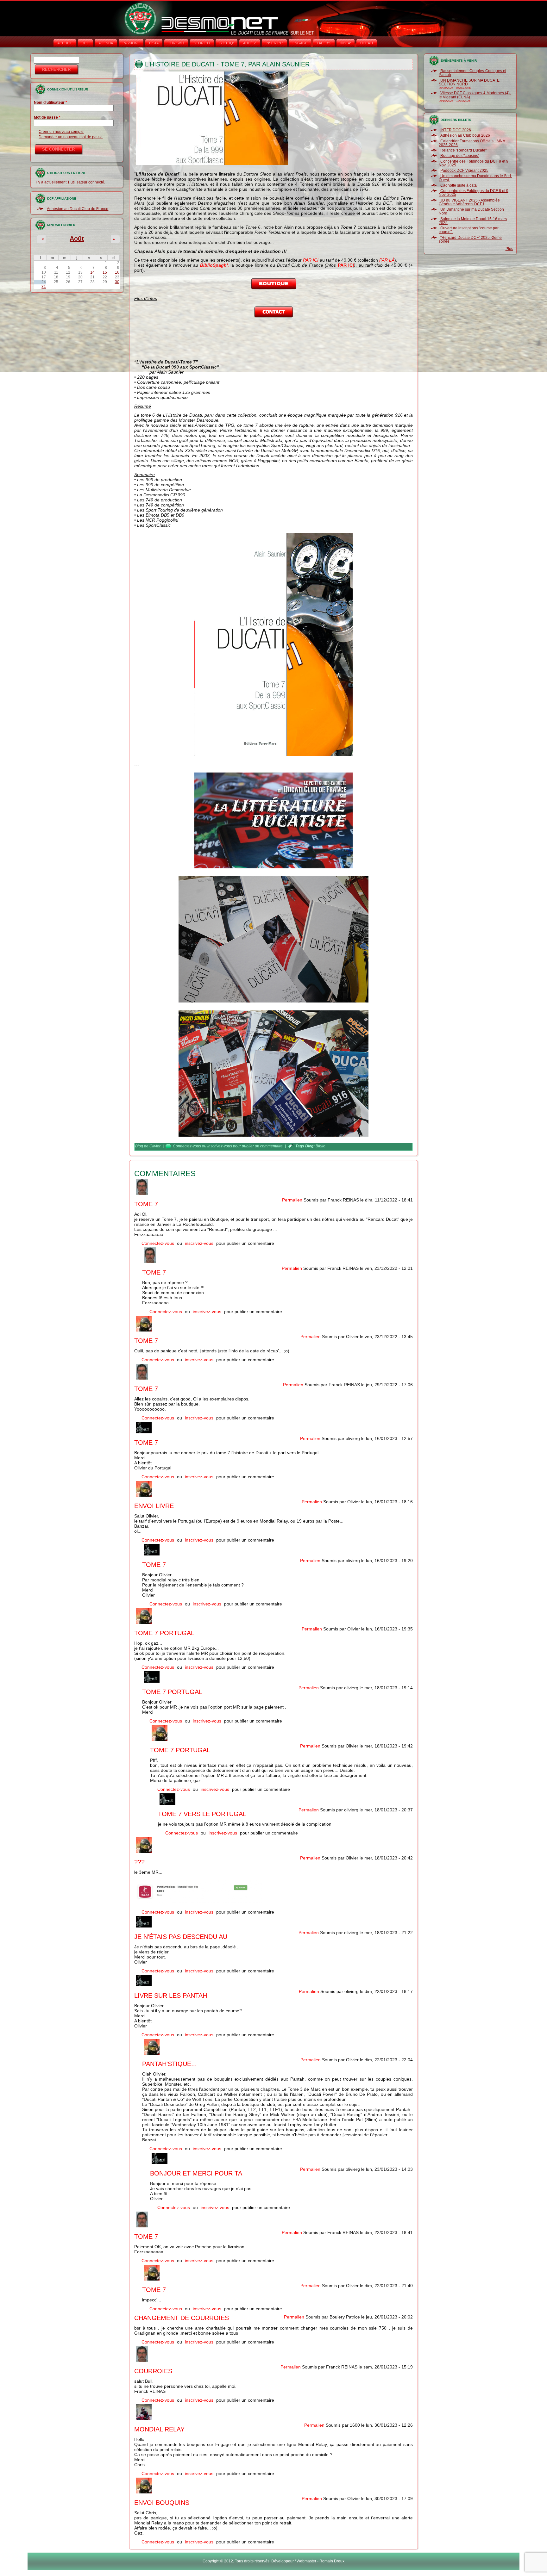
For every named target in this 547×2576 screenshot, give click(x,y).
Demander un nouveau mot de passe (71, 137)
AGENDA (106, 43)
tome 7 (146, 1443)
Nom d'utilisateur (50, 102)
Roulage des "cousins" (460, 156)
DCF (85, 43)
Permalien (292, 1200)
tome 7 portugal (172, 1692)
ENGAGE (300, 43)
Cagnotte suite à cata (459, 185)
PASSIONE (131, 43)
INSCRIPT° (274, 43)
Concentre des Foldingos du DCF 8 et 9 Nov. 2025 (474, 163)
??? (139, 1862)
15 (105, 272)
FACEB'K (324, 43)
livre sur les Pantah (171, 1996)
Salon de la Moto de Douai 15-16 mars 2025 (473, 221)
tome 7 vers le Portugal (202, 1814)
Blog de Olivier (148, 1146)
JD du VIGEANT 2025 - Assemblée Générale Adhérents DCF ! (469, 202)
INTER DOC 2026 (456, 130)
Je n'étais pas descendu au (181, 1937)
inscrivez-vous (220, 1146)
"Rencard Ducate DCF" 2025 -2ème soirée (470, 239)
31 (44, 287)
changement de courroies (182, 2318)
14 (92, 272)
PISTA (154, 43)
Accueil (65, 43)
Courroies (153, 2371)
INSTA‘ (346, 43)
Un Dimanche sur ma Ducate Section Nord (471, 211)
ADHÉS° (250, 43)
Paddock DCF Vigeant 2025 (464, 171)
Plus (509, 249)
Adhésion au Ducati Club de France (78, 209)
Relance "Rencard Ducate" (463, 150)
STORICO (202, 43)
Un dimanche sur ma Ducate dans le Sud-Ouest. (475, 178)
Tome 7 (146, 1204)
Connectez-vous (187, 1146)
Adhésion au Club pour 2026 (465, 135)
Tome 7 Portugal (164, 1633)
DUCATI (367, 43)
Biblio (321, 1146)
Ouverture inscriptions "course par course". (469, 230)
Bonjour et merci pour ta (196, 2173)
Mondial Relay (159, 2429)
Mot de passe (47, 117)
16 (117, 272)
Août (77, 239)
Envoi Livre (154, 1506)
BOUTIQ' (226, 43)
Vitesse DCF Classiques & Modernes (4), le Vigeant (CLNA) (475, 95)
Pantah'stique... (170, 2064)
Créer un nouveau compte (61, 132)
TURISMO (176, 43)
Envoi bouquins (162, 2503)
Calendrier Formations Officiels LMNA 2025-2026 (472, 143)
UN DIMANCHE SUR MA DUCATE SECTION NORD (469, 82)
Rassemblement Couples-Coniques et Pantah (472, 73)
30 (117, 282)
